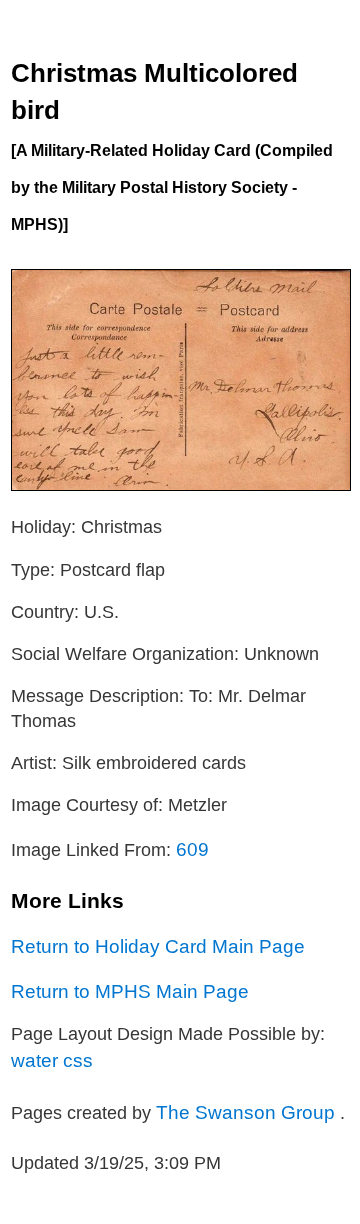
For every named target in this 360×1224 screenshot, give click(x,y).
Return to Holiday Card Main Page (158, 946)
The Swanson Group (248, 1112)
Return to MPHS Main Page (130, 991)
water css (52, 1060)
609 (192, 849)
